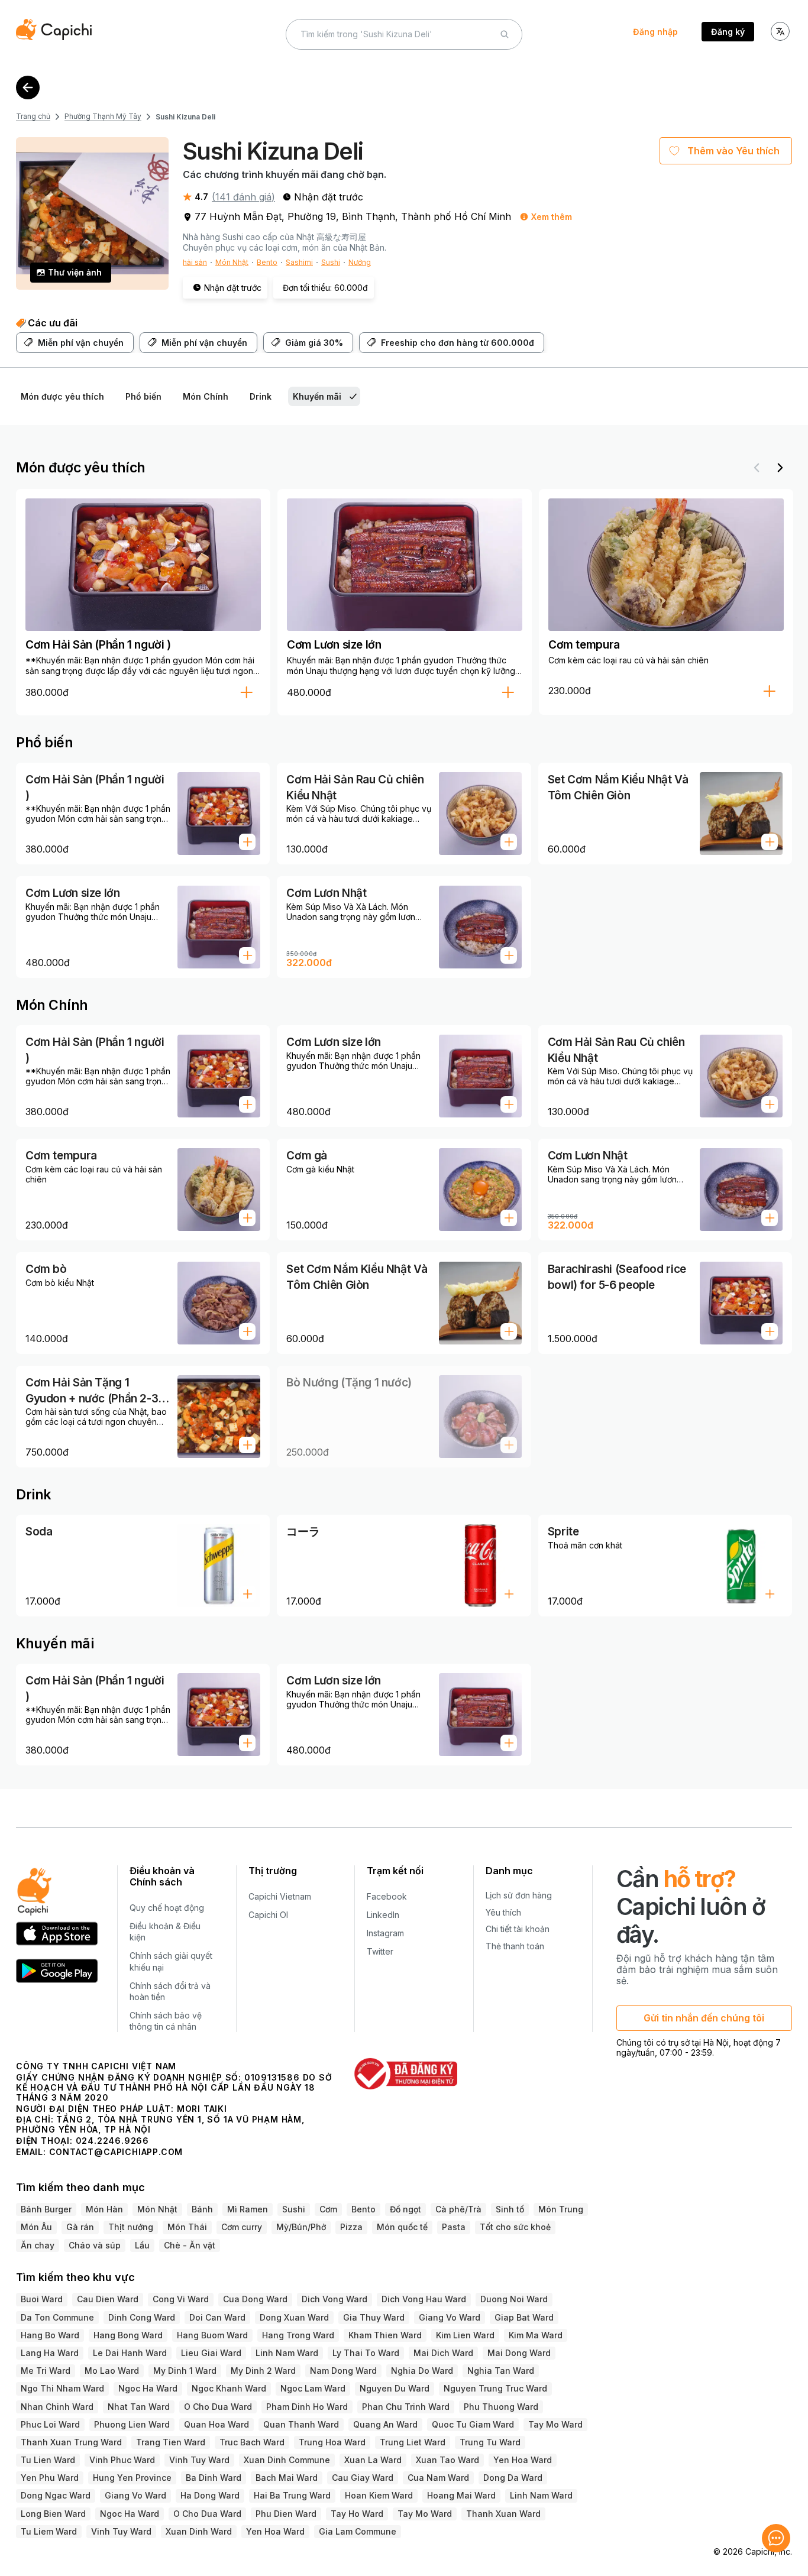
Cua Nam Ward (438, 2478)
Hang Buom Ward (212, 2335)
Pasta (454, 2227)
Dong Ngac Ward (56, 2495)
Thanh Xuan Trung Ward (71, 2442)
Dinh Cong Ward (142, 2317)
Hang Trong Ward (298, 2335)
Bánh (202, 2209)
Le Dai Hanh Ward (130, 2353)
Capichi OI (268, 1915)
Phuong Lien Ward (132, 2424)
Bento (267, 262)
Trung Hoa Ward (332, 2442)
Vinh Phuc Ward (122, 2460)
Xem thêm (552, 217)
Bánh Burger (46, 2209)
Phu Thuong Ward (501, 2407)
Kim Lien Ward (465, 2335)
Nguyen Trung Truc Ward (495, 2388)
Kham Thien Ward (385, 2335)
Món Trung (561, 2209)
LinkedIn (383, 1915)
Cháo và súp (95, 2245)
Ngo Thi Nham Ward (62, 2388)
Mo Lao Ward (112, 2371)
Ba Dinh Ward (214, 2478)
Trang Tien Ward (171, 2442)
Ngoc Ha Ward (148, 2388)
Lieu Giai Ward (211, 2353)
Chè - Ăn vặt (190, 2245)
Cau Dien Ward (108, 2299)
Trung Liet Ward (413, 2442)
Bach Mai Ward (287, 2478)
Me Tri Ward (46, 2371)
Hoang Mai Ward (461, 2495)
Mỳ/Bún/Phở (301, 2227)
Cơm (328, 2209)
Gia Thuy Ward (374, 2317)
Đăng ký (728, 32)
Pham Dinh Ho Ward (307, 2407)
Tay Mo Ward (555, 2424)
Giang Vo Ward (450, 2317)
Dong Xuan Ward (294, 2317)
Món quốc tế (402, 2227)
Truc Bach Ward (252, 2442)
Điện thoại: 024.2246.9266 (83, 2141)
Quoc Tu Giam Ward (473, 2424)
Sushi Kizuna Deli (185, 117)
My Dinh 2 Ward (263, 2371)
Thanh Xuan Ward (503, 2514)
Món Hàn (104, 2209)
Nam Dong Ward (343, 2371)
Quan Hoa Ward (216, 2424)
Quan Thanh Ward (301, 2424)
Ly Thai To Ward (366, 2353)
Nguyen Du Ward (395, 2388)
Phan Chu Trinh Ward (406, 2407)
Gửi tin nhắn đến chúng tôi (704, 2018)
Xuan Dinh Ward (199, 2531)
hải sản (195, 262)
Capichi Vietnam (280, 1896)
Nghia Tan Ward (501, 2371)
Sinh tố (510, 2209)
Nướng (360, 262)
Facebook (387, 1896)
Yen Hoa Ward (523, 2460)
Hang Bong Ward (128, 2335)
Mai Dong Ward (519, 2353)
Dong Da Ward (513, 2478)
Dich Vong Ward (334, 2299)
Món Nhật (232, 262)
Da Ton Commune (57, 2317)
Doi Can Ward (217, 2317)
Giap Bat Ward (524, 2317)
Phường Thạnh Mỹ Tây (103, 116)
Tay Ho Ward (357, 2514)
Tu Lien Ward (48, 2460)
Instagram (385, 1933)
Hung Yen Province (132, 2478)
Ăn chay (38, 2245)
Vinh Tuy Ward (199, 2460)
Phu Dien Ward (286, 2514)
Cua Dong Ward (255, 2299)
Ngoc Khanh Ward (229, 2388)
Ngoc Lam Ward (313, 2388)
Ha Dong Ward (210, 2495)
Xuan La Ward (373, 2460)
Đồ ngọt (405, 2209)
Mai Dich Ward (443, 2353)
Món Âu (36, 2227)
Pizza (351, 2227)
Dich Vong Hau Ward (424, 2299)
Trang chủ (33, 116)
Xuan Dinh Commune (287, 2460)
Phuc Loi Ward (50, 2424)
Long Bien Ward (53, 2514)
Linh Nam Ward (287, 2353)
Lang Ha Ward (50, 2353)
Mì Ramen (248, 2209)
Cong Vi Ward (181, 2299)
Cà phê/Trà (458, 2209)
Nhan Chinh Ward (57, 2407)
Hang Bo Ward (50, 2335)
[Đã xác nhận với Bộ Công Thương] (405, 2073)
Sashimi (299, 262)
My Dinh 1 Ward (185, 2371)
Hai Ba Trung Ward (292, 2495)
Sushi (331, 262)
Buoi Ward (42, 2299)
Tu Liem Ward (49, 2531)
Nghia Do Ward (422, 2371)
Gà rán (80, 2227)
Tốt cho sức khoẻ (515, 2227)
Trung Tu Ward (490, 2442)
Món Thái (187, 2227)
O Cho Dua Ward (218, 2407)
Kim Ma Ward (536, 2335)
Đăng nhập (655, 32)
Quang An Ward (385, 2424)
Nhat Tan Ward (139, 2407)
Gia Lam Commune (358, 2531)
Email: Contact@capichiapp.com (99, 2152)
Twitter (380, 1951)
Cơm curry (242, 2227)
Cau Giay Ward (363, 2478)
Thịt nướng (131, 2227)
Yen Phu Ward (50, 2478)
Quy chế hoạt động (167, 1908)
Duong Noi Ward (514, 2299)
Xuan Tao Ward (447, 2460)
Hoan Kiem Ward (379, 2495)
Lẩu (142, 2245)
